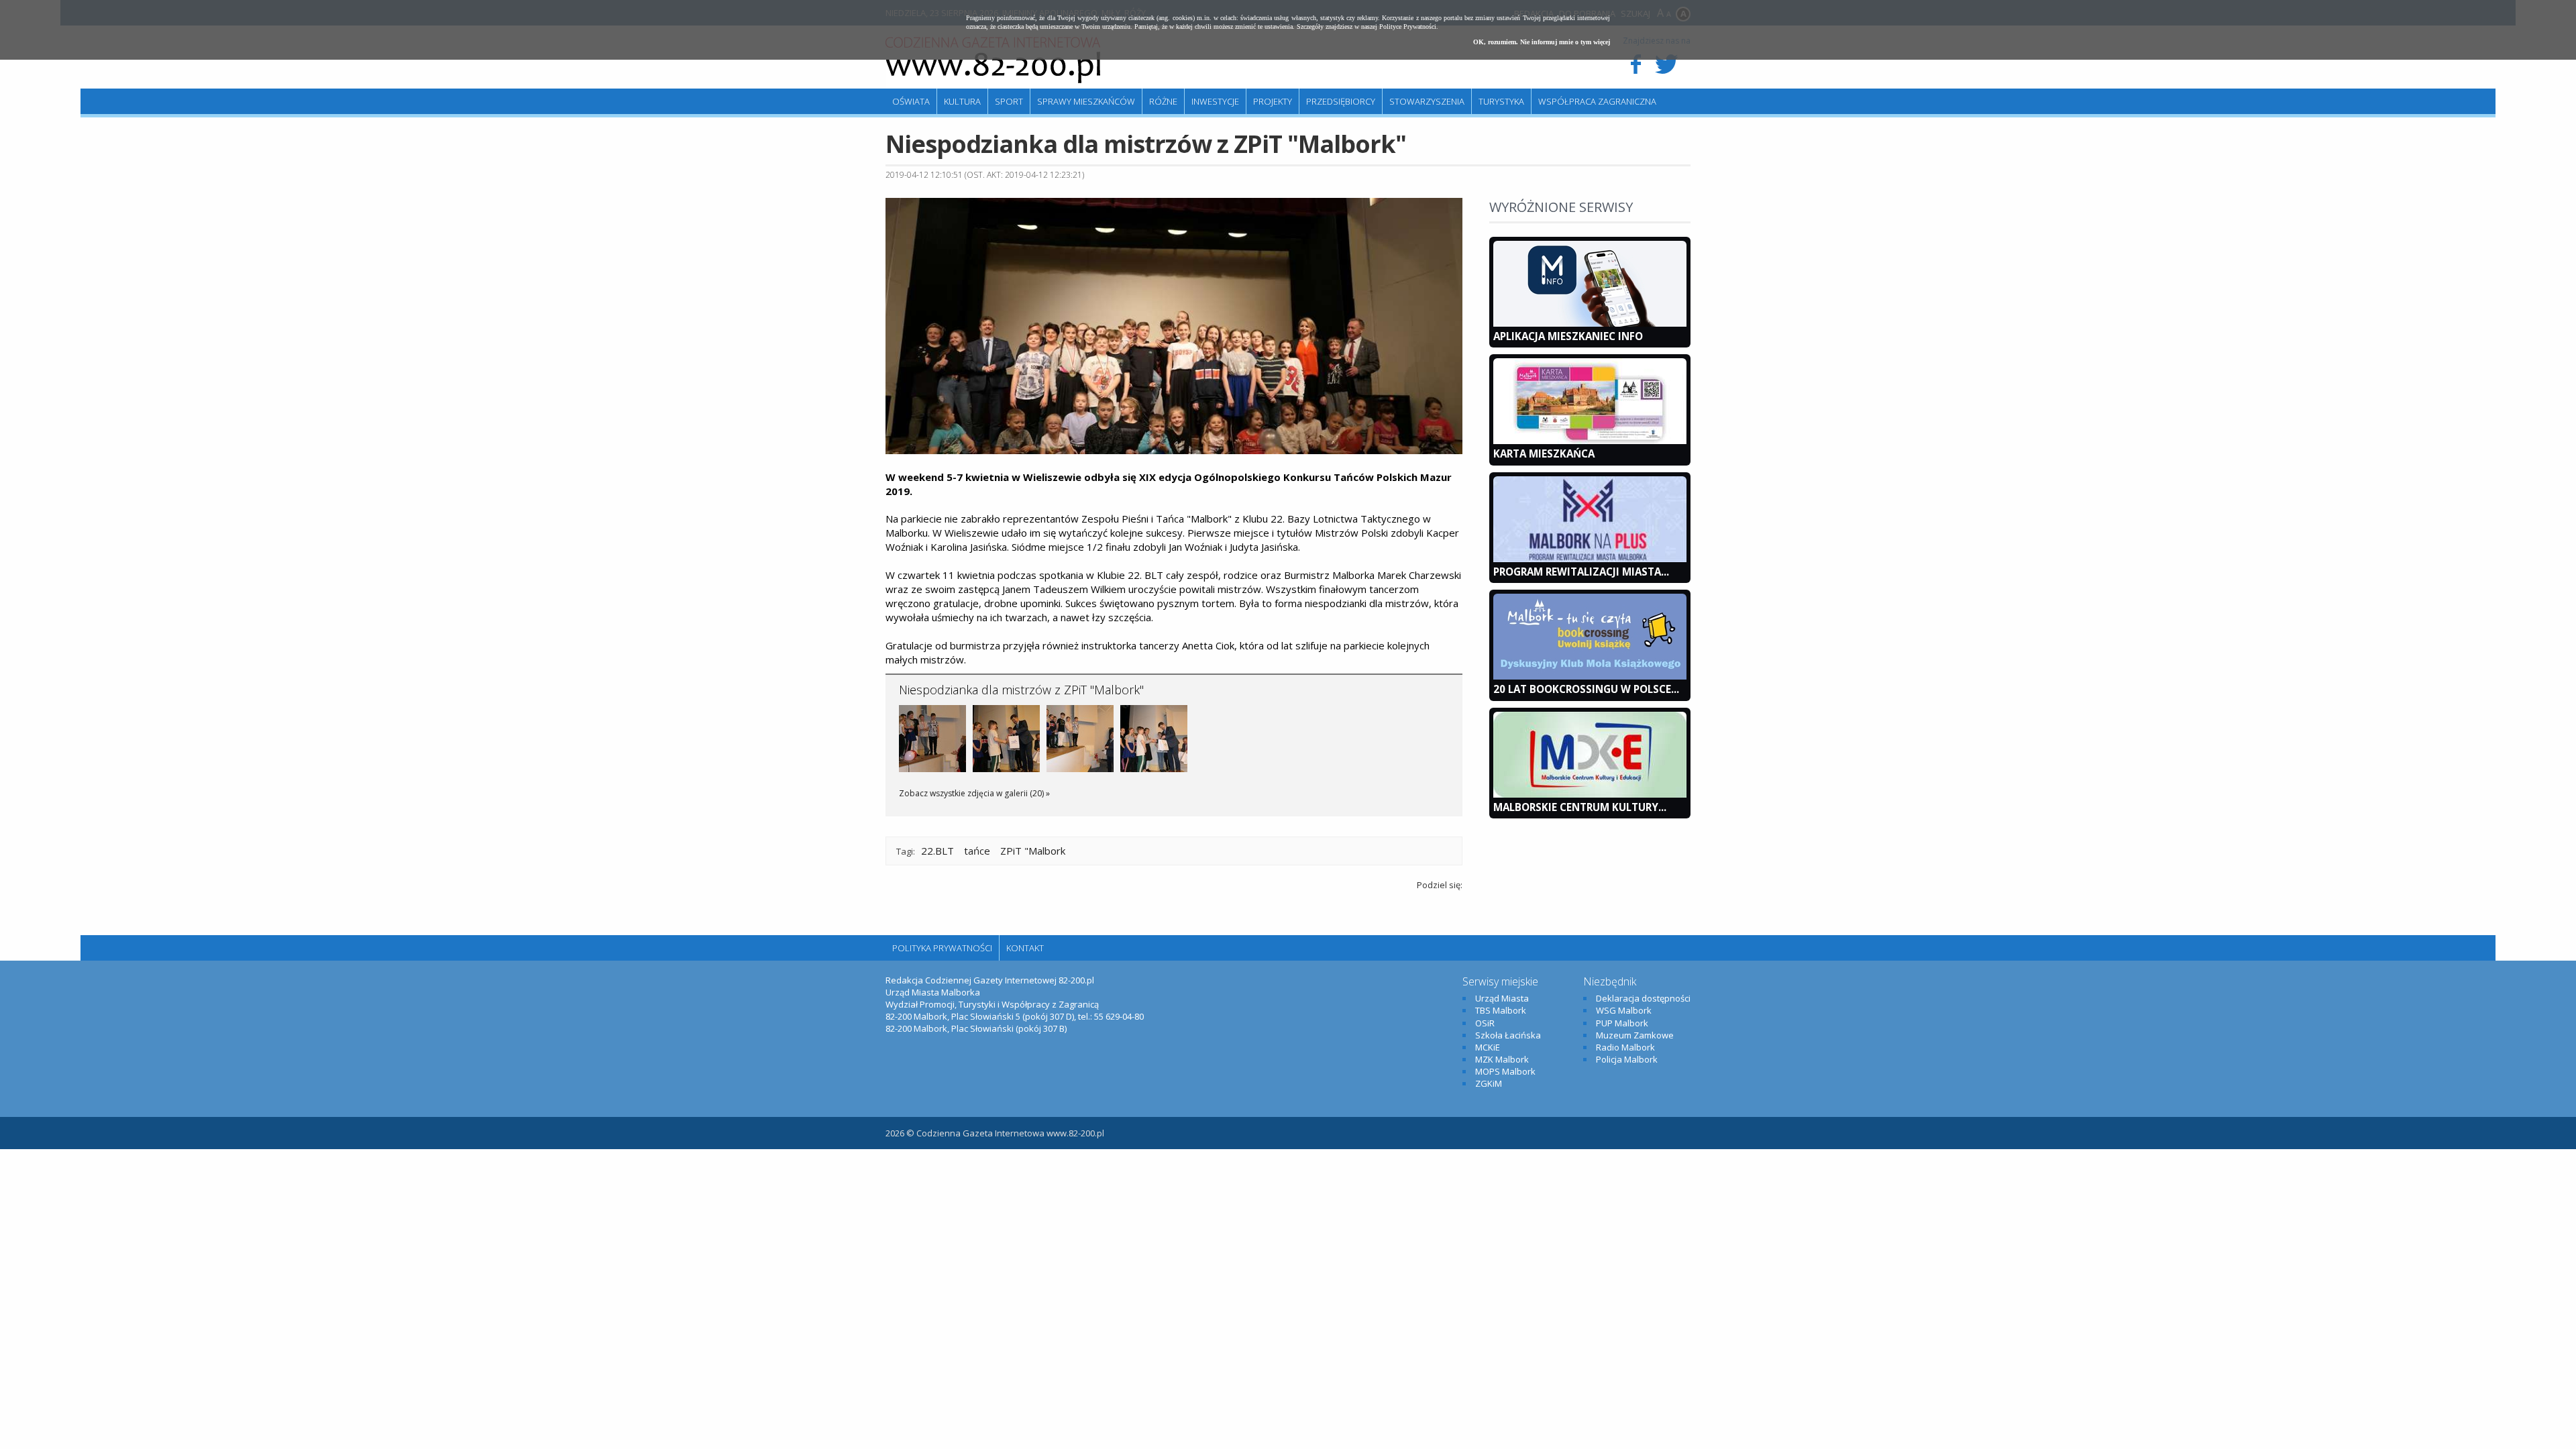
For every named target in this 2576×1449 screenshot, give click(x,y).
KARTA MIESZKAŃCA (1544, 453)
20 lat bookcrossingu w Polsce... (1586, 689)
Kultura (962, 101)
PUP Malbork (1622, 1023)
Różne (1163, 101)
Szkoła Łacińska (1508, 1035)
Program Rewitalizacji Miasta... (1581, 572)
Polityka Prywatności (942, 948)
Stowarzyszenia (1427, 101)
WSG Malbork (1624, 1010)
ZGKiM (1489, 1083)
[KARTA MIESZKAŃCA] (1590, 441)
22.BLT (937, 851)
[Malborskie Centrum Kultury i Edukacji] (1590, 794)
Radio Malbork (1625, 1047)
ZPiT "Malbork (1033, 851)
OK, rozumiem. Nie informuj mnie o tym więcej (1542, 42)
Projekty (1273, 101)
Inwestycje (1215, 101)
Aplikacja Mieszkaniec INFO (1568, 336)
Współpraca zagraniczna (1597, 101)
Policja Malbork (1627, 1059)
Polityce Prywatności (1408, 26)
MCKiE (1488, 1047)
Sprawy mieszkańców (1086, 101)
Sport (1009, 101)
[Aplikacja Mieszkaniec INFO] (1590, 323)
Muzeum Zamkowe (1635, 1035)
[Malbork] (993, 60)
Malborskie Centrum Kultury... (1580, 807)
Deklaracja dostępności (1643, 998)
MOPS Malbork (1505, 1071)
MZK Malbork (1502, 1059)
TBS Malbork (1501, 1010)
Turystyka (1501, 101)
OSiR (1485, 1023)
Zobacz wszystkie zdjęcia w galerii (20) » (974, 793)
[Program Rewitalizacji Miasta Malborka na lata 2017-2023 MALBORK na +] (1590, 559)
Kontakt (1025, 948)
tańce (977, 851)
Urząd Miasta (1502, 998)
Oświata (911, 101)
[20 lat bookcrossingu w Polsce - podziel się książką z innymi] (1590, 676)
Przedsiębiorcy (1341, 101)
